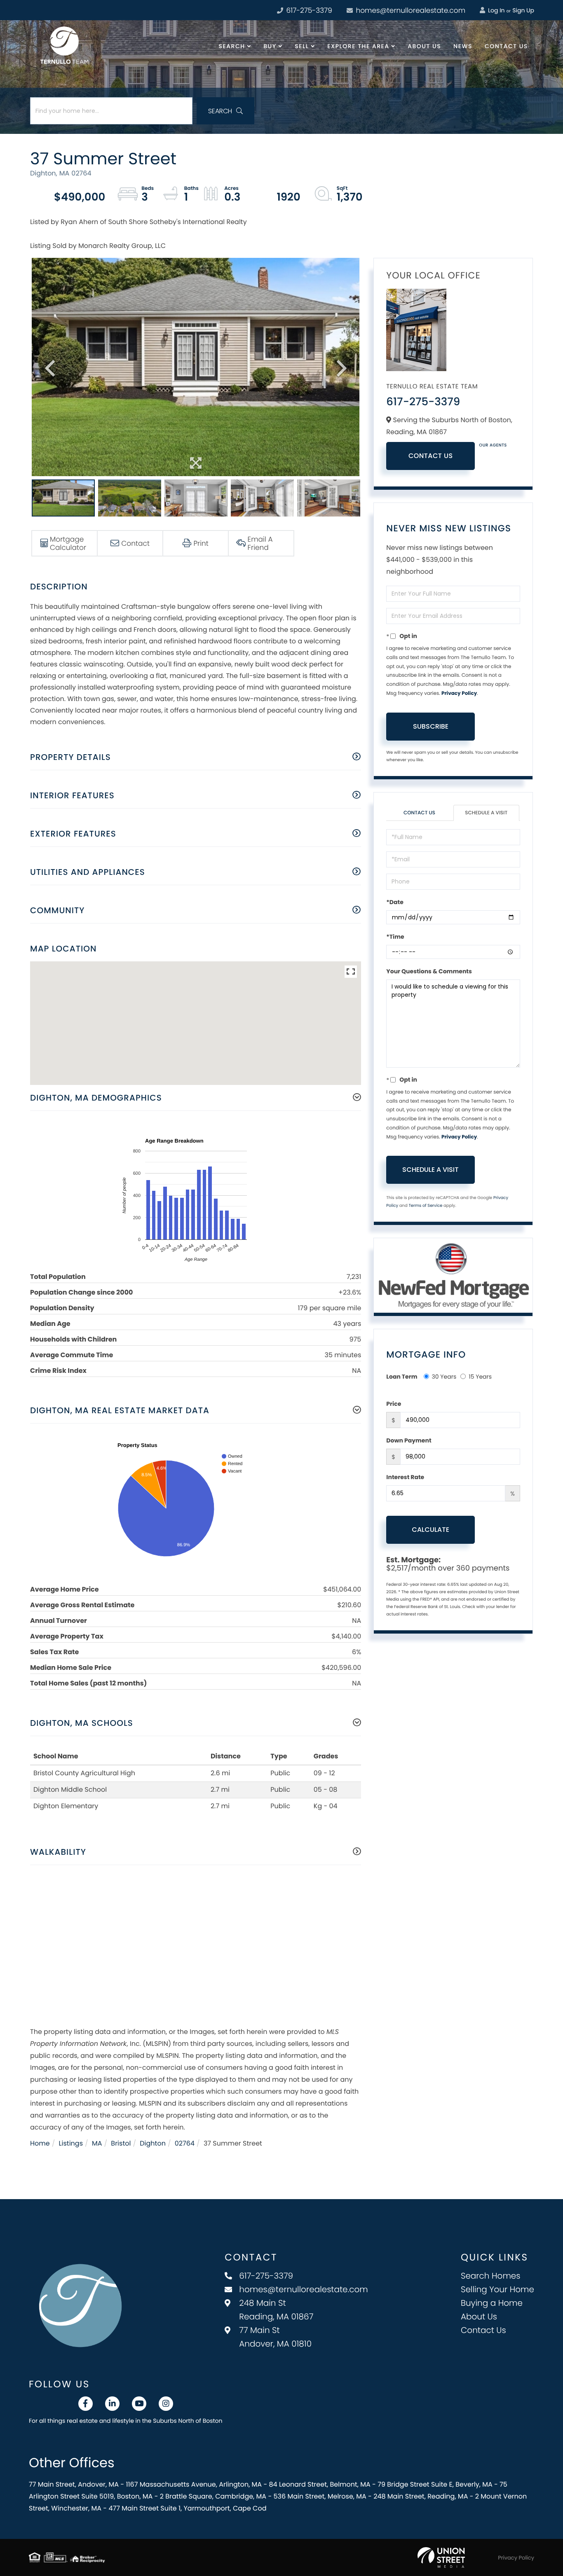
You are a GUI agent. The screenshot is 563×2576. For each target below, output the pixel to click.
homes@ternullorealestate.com (410, 10)
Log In (495, 10)
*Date (395, 902)
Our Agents (493, 445)
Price (394, 1404)
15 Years (480, 1377)
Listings (71, 2143)
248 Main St (276, 2310)
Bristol (121, 2143)
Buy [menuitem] (270, 46)
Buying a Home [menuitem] (492, 2303)
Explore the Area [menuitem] (358, 46)
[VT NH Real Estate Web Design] (441, 2557)
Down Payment (409, 1440)
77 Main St (275, 2337)
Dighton (153, 2143)
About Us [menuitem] (424, 46)
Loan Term (402, 1377)
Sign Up (523, 10)
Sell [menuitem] (302, 46)
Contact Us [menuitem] (506, 46)
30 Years (444, 1377)
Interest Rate (405, 1477)
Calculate (430, 1530)
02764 (185, 2143)
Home (40, 2143)
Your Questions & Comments (429, 971)
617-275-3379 (308, 10)
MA (97, 2143)
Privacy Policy (459, 693)
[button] (225, 111)
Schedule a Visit (486, 813)
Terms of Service (425, 1205)
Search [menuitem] (232, 46)
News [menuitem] (463, 46)
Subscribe (431, 726)
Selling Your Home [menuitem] (497, 2289)
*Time (395, 937)
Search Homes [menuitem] (491, 2276)
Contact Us (431, 456)
